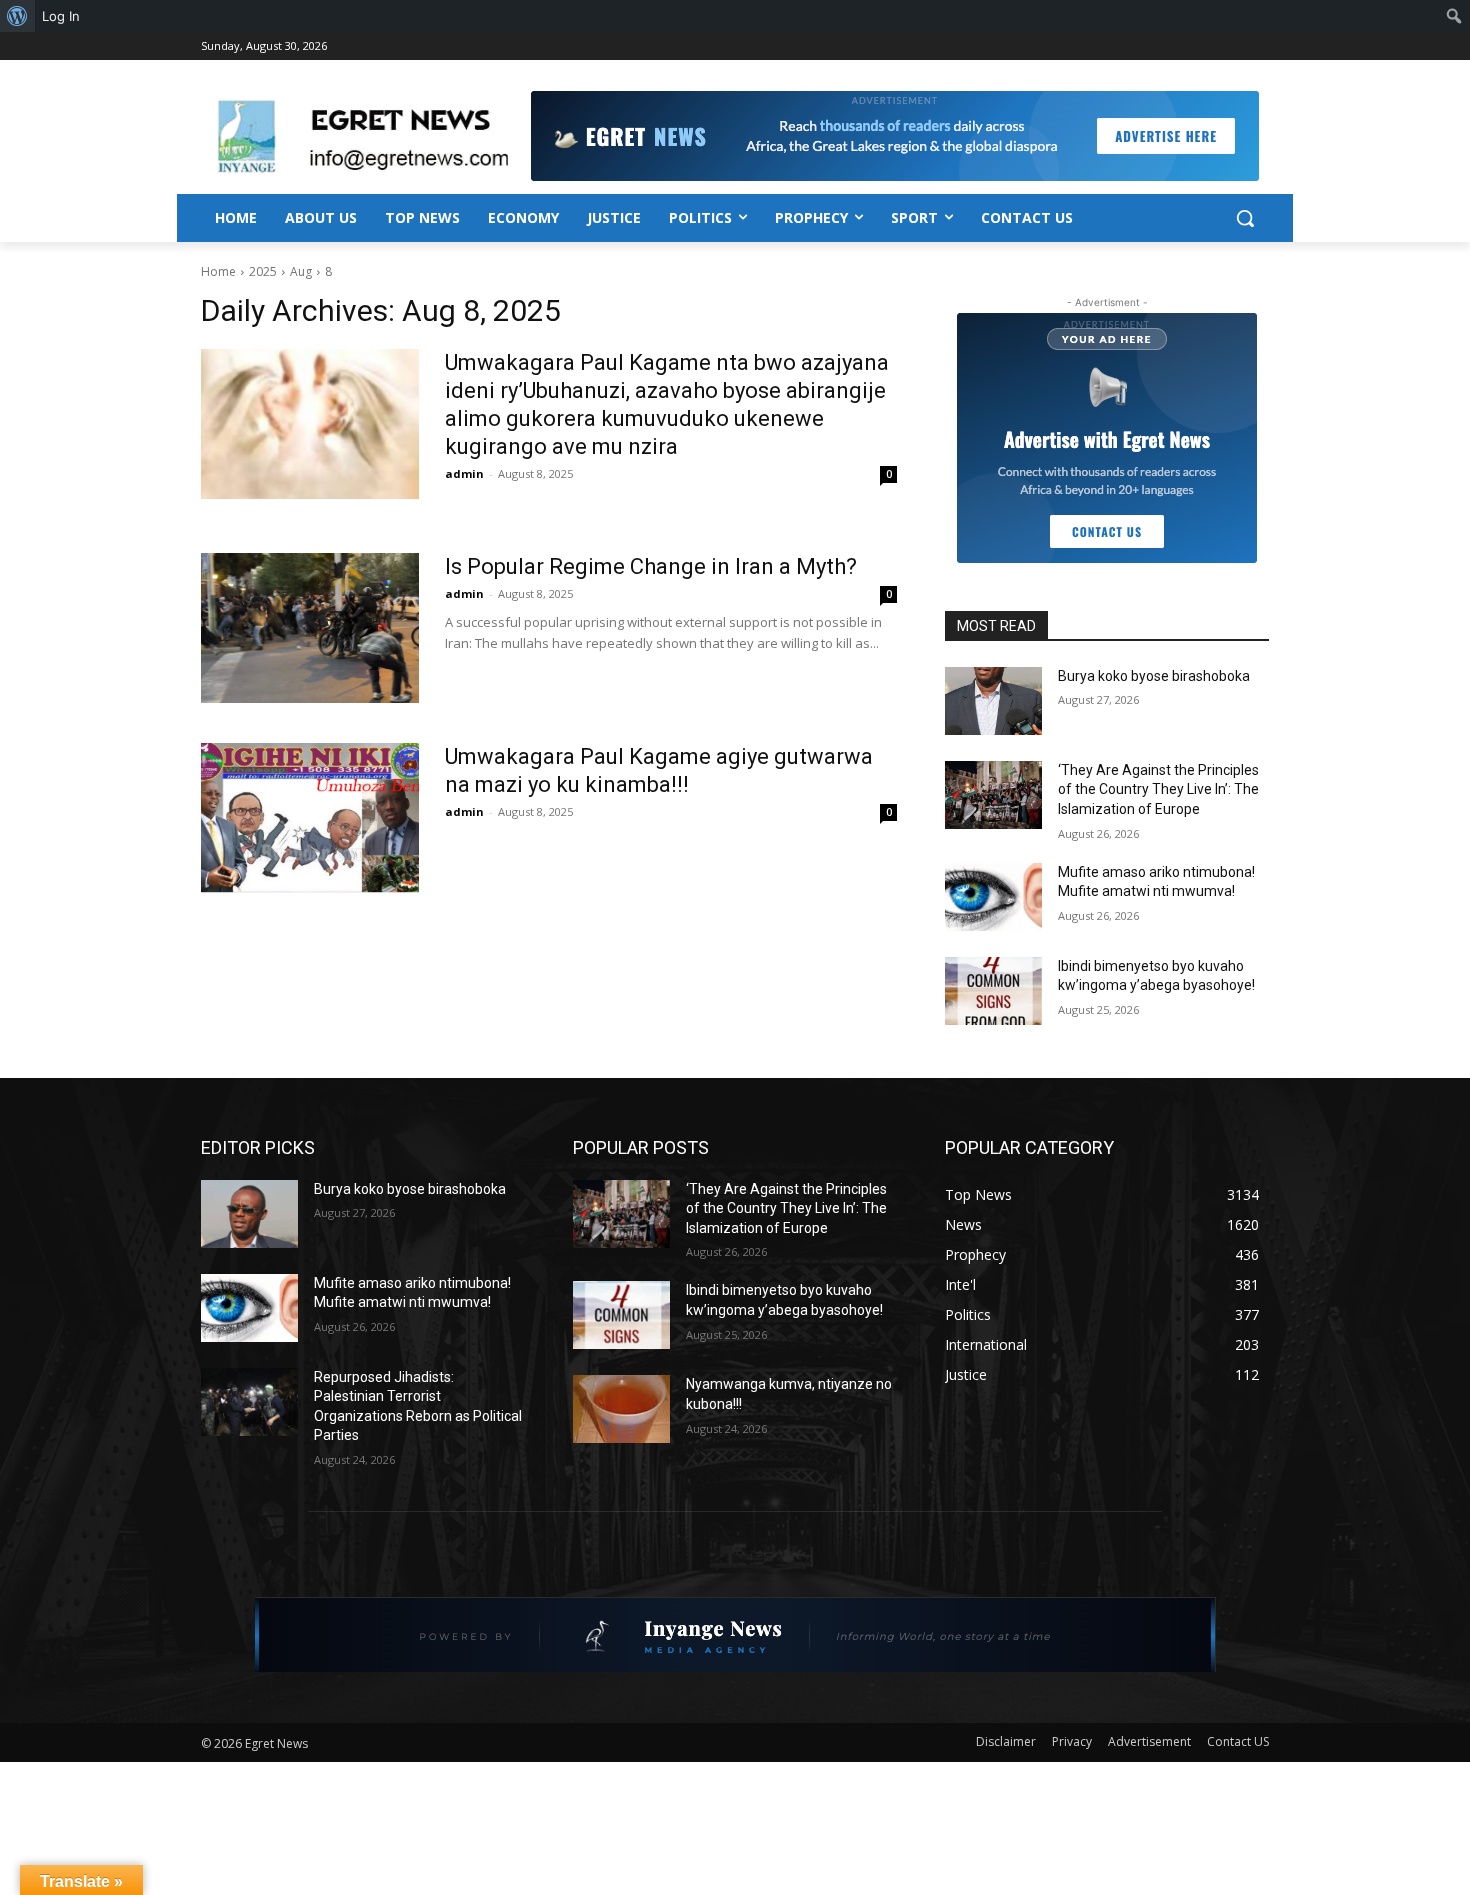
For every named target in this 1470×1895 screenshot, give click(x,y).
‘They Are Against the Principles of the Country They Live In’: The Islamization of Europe (1158, 789)
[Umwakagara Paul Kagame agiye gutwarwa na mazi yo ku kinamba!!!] (310, 818)
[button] (1245, 218)
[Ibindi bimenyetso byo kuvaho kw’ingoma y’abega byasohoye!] (993, 991)
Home (218, 271)
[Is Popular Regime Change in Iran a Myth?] (310, 628)
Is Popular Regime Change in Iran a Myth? (651, 566)
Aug (301, 271)
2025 (263, 271)
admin (464, 473)
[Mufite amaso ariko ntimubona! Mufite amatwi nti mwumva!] (993, 897)
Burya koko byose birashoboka (1154, 676)
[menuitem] (17, 16)
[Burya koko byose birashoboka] (993, 701)
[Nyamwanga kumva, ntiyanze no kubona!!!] (621, 1409)
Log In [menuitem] (61, 16)
